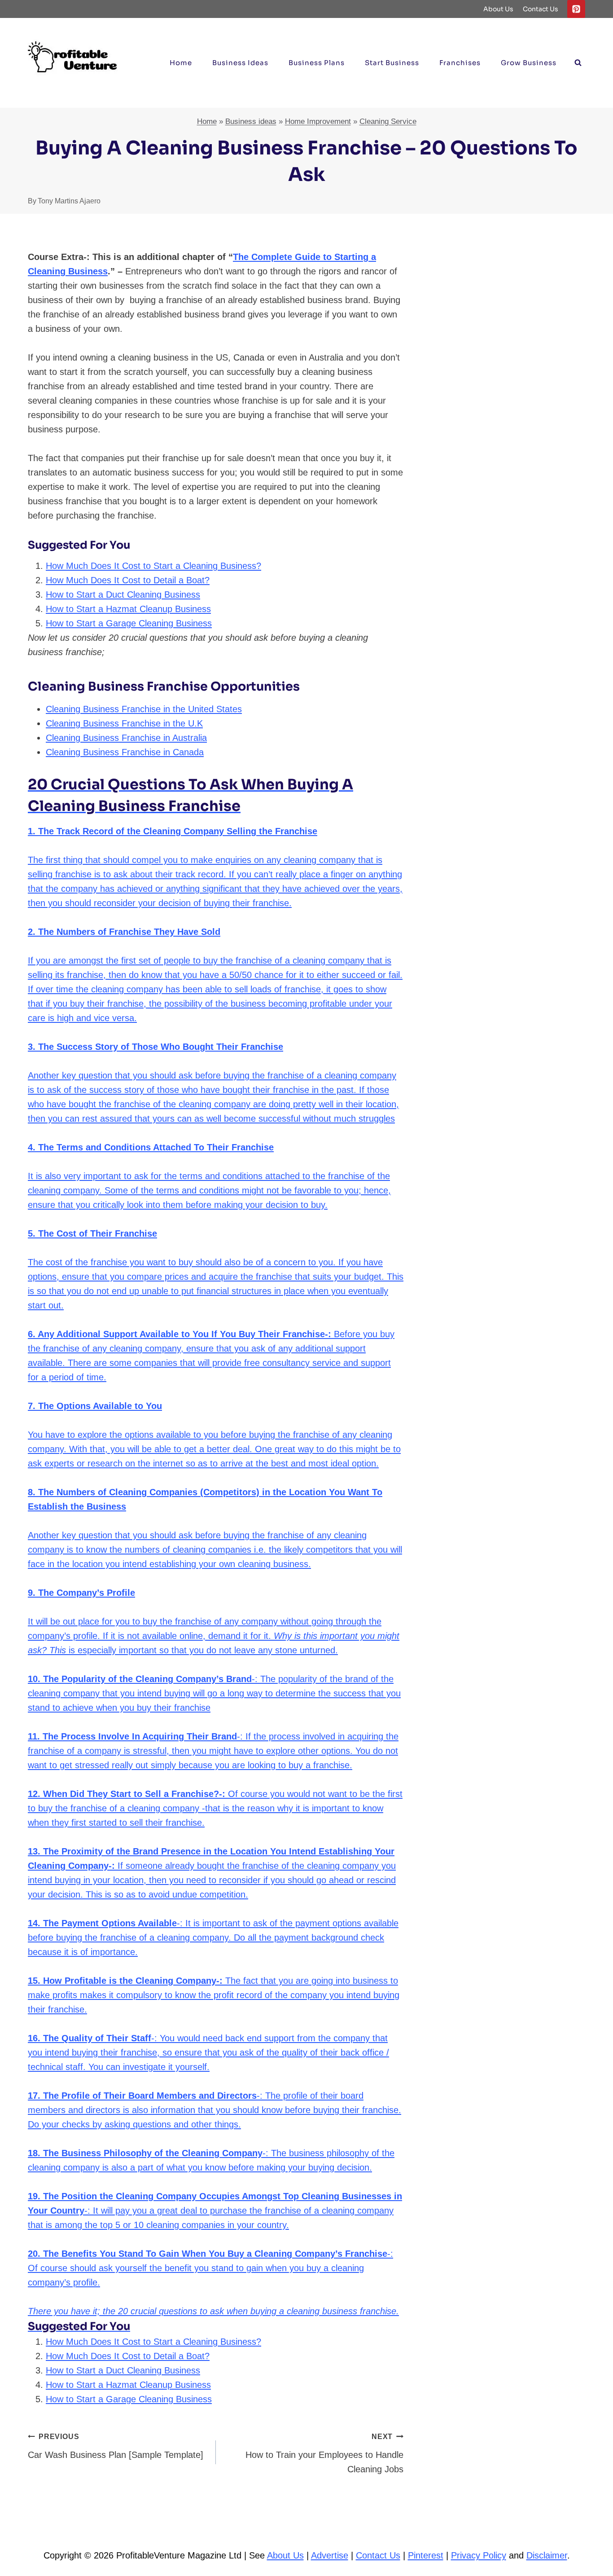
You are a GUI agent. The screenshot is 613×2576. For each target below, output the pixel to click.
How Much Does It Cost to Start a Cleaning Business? (153, 566)
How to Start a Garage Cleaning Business (129, 623)
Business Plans (317, 63)
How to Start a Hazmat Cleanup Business (128, 609)
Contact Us (541, 9)
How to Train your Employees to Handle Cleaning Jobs (324, 2453)
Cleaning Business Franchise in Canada (125, 752)
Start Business (392, 63)
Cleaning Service (388, 121)
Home (181, 63)
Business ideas (240, 63)
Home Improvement (318, 121)
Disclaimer (547, 2555)
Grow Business (529, 63)
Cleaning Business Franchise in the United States (144, 709)
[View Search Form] (578, 63)
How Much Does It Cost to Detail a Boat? (128, 580)
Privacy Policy (479, 2555)
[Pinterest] (576, 9)
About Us (498, 9)
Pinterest (426, 2555)
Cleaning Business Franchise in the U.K (124, 723)
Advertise (330, 2555)
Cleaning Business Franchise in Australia (126, 738)
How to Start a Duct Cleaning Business (123, 594)
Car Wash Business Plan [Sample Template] (116, 2446)
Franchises (460, 63)
